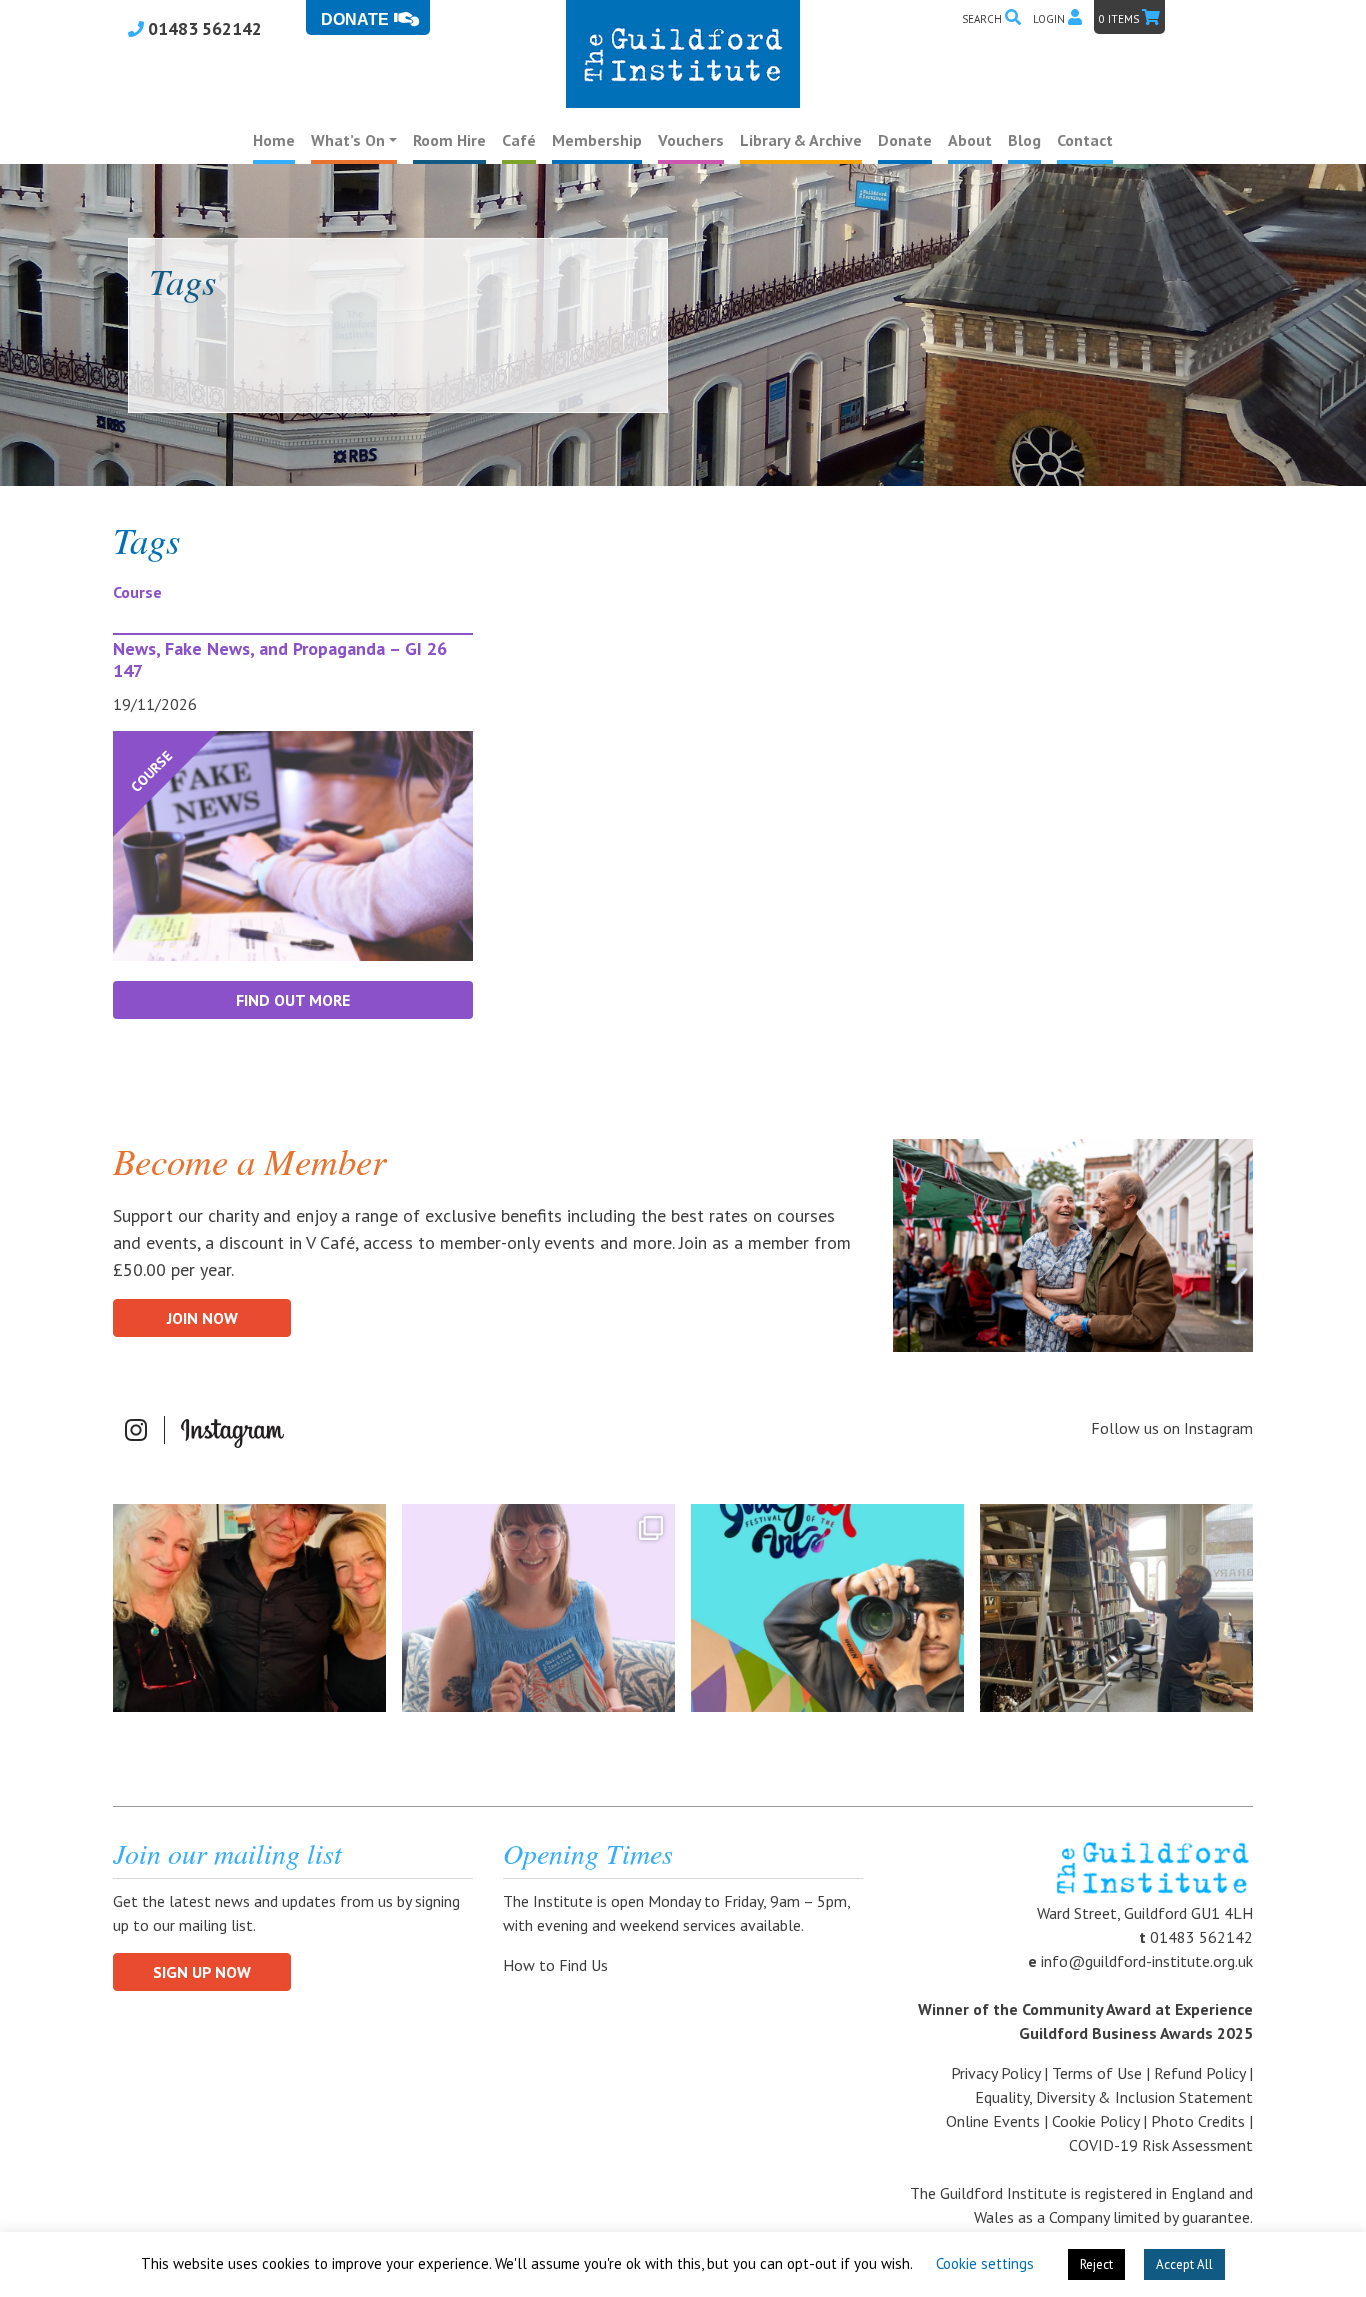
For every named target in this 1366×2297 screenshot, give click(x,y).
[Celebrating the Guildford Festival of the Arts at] (827, 1608)
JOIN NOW (202, 1318)
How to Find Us (557, 1965)
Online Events (993, 2121)
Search (983, 19)
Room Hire (449, 140)
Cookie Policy (1095, 2121)
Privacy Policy (995, 2073)
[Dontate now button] (368, 17)
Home (274, 140)
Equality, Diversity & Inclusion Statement (1114, 2097)
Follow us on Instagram (1172, 1428)
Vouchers (691, 140)
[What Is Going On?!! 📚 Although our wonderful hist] (1116, 1608)
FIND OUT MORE (293, 1000)
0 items (1120, 19)
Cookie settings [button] (985, 2263)
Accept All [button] (1184, 2264)
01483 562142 (203, 28)
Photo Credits (1198, 2121)
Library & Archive (801, 140)
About (970, 140)
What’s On (348, 140)
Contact (1085, 140)
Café (519, 140)
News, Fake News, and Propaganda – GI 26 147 (280, 659)
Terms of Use (1097, 2073)
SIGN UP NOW (202, 1972)
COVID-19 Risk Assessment (1161, 2145)
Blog (1024, 140)
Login (1050, 19)
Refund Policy (1199, 2073)
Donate (905, 140)
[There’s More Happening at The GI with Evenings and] (538, 1608)
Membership (597, 140)
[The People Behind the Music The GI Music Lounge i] (249, 1608)
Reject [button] (1096, 2264)
